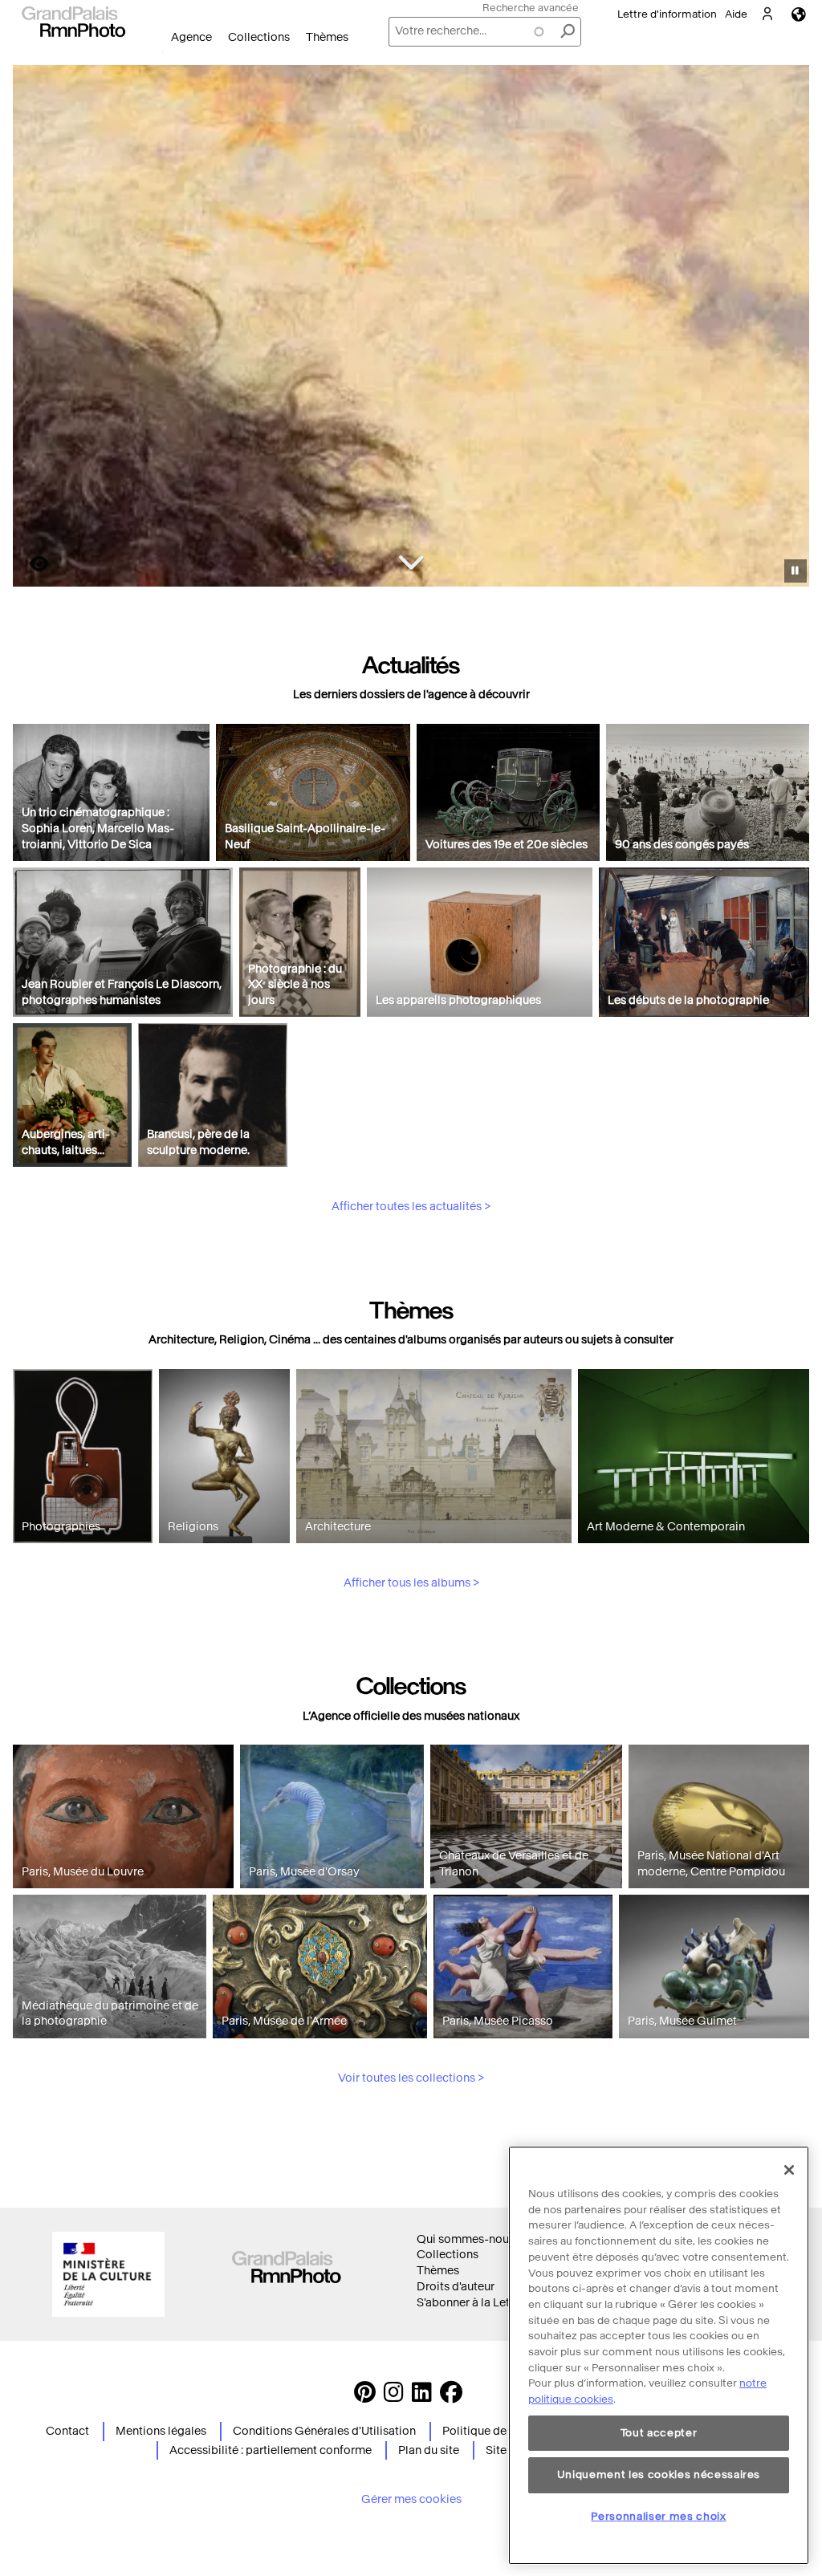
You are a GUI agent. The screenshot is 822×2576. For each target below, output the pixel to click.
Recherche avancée (531, 8)
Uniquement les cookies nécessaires (659, 2474)
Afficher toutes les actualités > (411, 1207)
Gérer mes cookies (411, 2499)
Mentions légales (161, 2431)
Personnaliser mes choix (658, 2516)
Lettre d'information (667, 14)
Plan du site (429, 2450)
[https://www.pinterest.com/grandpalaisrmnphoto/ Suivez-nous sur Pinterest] (365, 2397)
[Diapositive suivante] (788, 328)
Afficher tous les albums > (411, 1583)
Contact (67, 2431)
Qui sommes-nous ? (470, 2239)
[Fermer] (789, 2170)
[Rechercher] (568, 32)
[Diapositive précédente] (35, 328)
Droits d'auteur (456, 2287)
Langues (799, 14)
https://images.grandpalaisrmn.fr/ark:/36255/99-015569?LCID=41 (30, 564)
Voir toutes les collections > (411, 2078)
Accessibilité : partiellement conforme (271, 2450)
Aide (736, 14)
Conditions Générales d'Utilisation (324, 2431)
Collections (259, 37)
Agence (191, 37)
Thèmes (327, 37)
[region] (659, 2355)
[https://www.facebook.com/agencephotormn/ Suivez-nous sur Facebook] (451, 2397)
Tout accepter (659, 2433)
